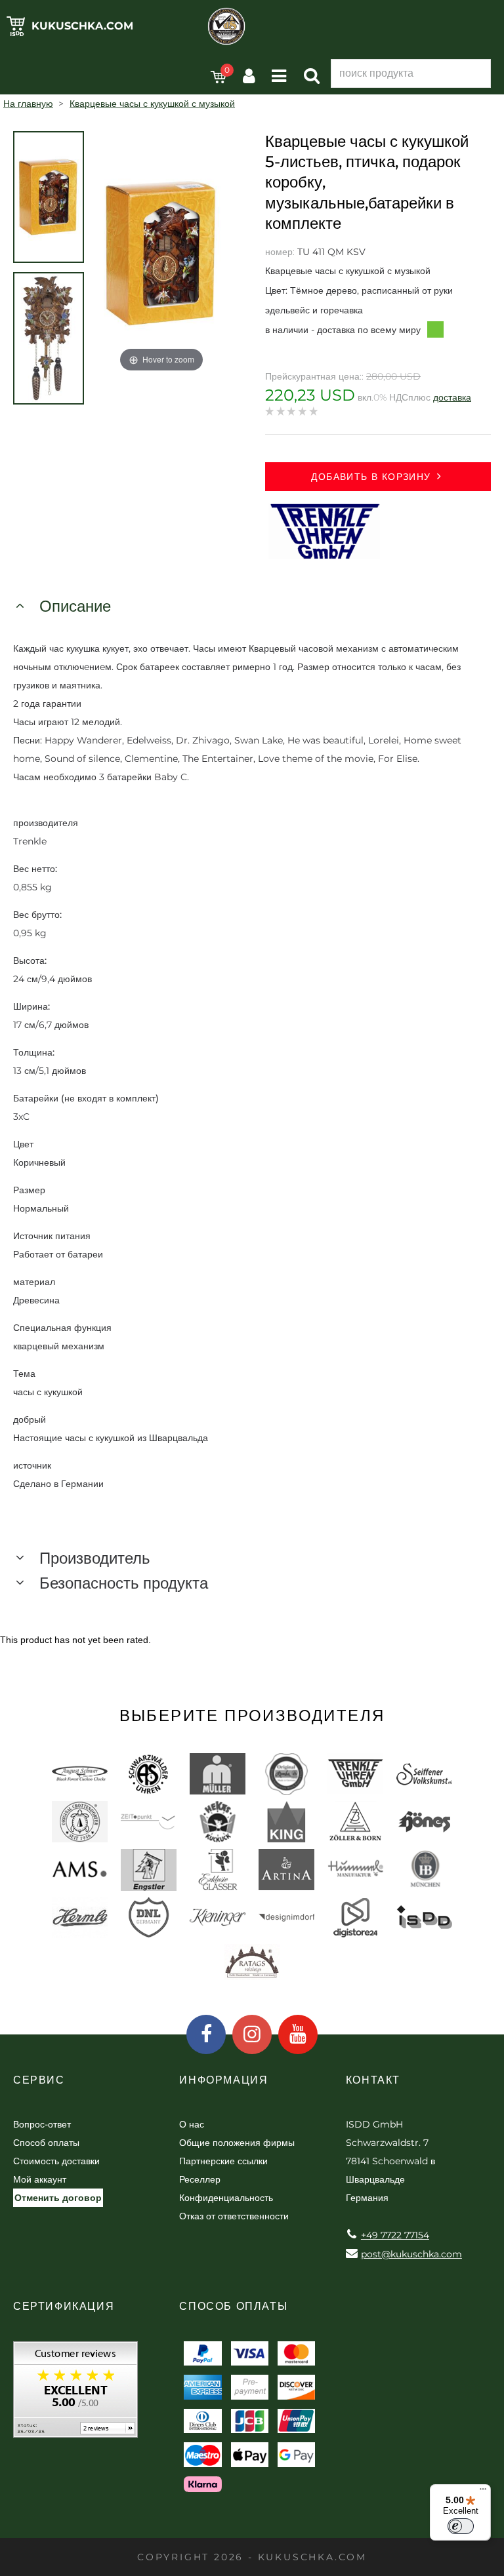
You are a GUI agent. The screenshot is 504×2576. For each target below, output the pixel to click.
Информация (223, 2080)
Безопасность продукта (124, 1583)
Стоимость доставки (56, 2161)
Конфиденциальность (226, 2198)
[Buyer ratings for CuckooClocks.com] (75, 2394)
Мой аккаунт (40, 2179)
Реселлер (200, 2179)
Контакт (373, 2080)
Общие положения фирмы (237, 2143)
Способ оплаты (46, 2143)
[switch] (461, 2526)
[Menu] (483, 2492)
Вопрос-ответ (42, 2124)
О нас (192, 2124)
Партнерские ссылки (223, 2161)
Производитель (95, 1558)
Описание (75, 606)
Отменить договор (58, 2198)
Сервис (39, 2080)
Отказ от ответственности (234, 2216)
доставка (452, 397)
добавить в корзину (371, 477)
